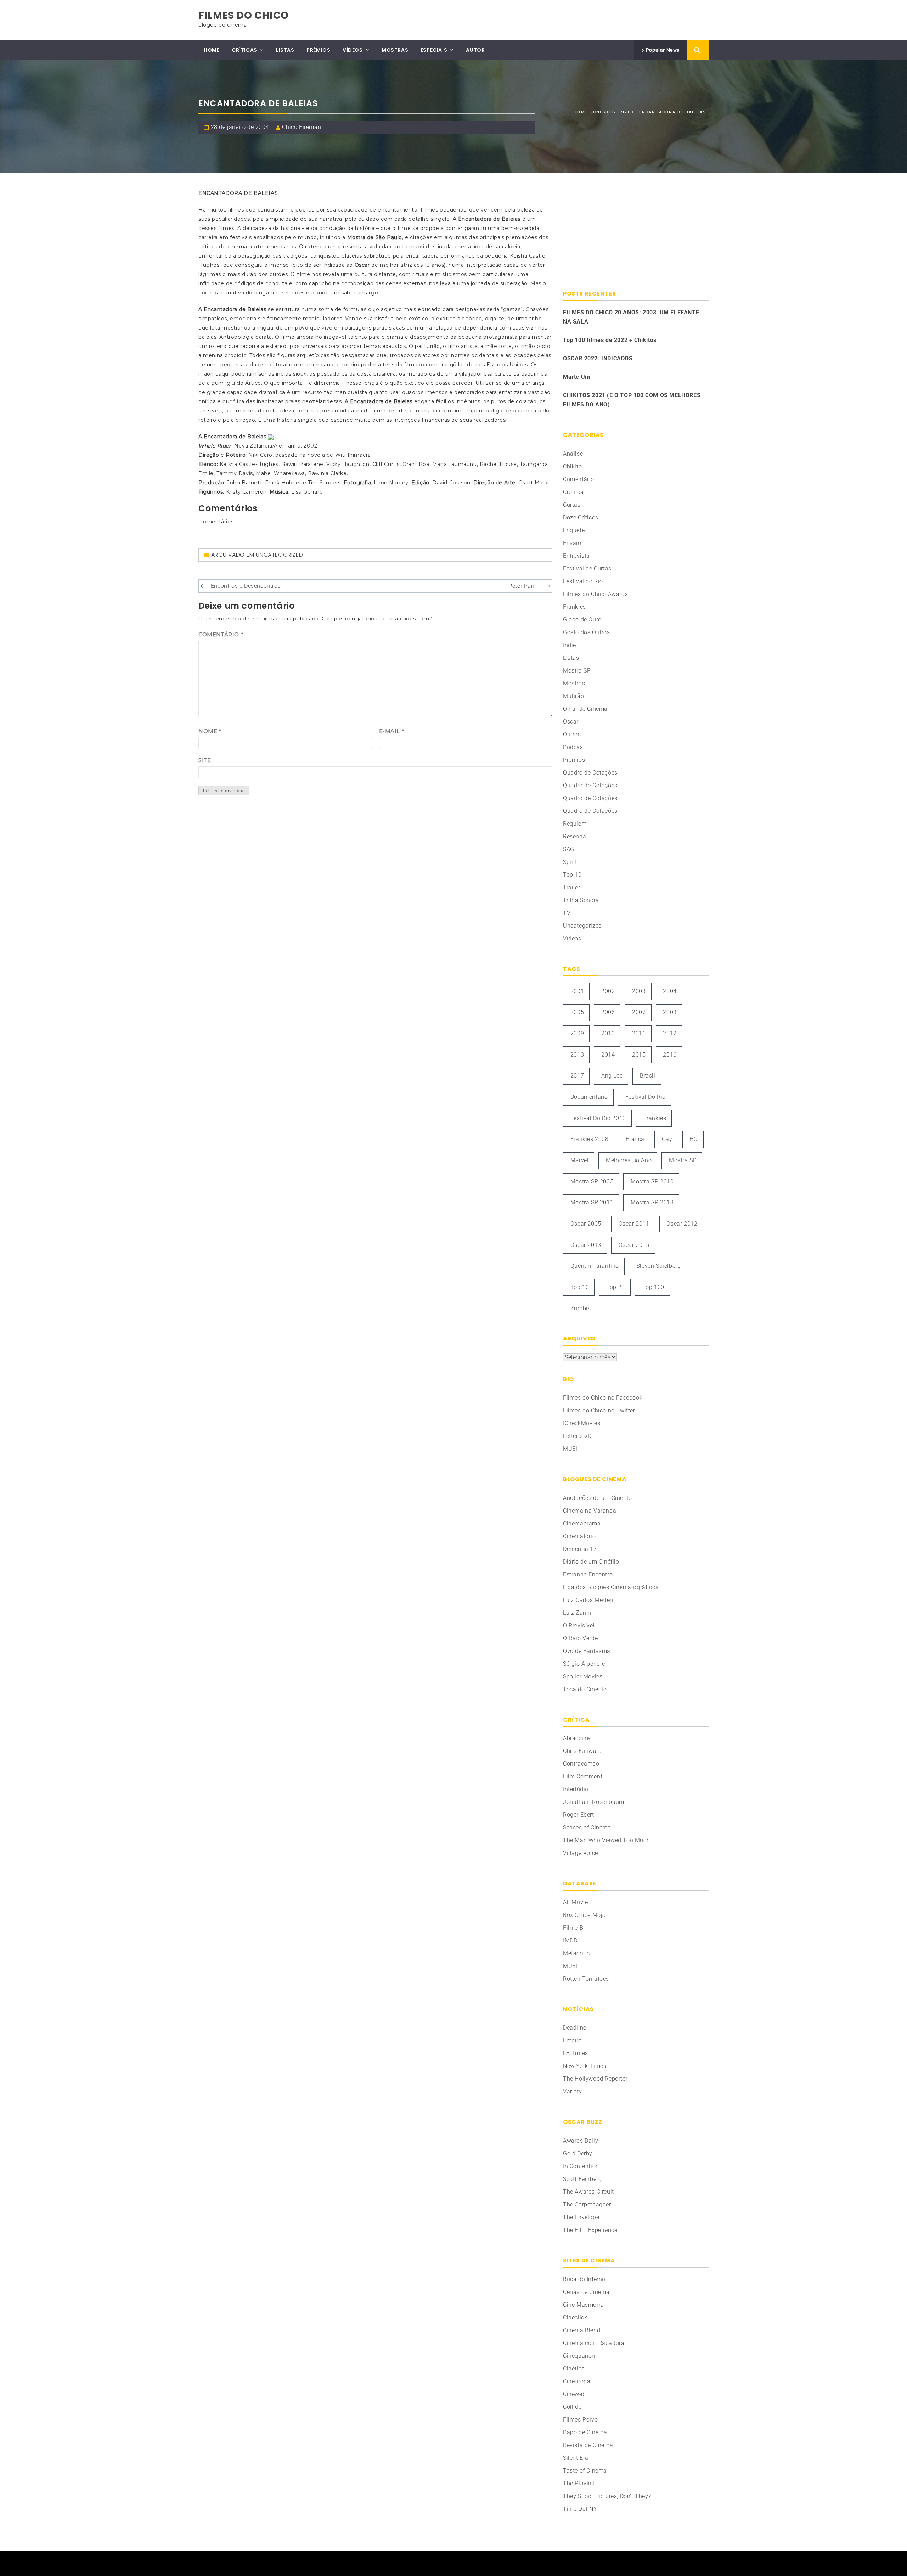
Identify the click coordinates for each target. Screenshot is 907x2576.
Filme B (573, 1928)
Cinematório (579, 1536)
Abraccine (576, 1738)
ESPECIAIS (434, 50)
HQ (694, 1139)
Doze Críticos (581, 518)
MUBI (570, 1449)
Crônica (573, 492)
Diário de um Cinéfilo (591, 1562)
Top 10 (572, 875)
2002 (608, 991)
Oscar (571, 722)
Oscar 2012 (682, 1224)
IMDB (570, 1941)
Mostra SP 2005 (592, 1182)
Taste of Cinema (585, 2471)
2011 (639, 1033)
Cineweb (574, 2394)
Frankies (574, 607)
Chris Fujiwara (582, 1751)
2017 (577, 1076)
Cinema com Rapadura (594, 2343)
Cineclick (575, 2318)
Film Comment (583, 1776)
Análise (573, 454)
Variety (572, 2091)
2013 (577, 1055)
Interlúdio (576, 1789)
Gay (667, 1139)
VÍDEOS (353, 50)
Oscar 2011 (634, 1224)
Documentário (589, 1097)
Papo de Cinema (585, 2432)
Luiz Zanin (577, 1613)
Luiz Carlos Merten (588, 1600)
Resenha (574, 836)
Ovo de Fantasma (587, 1651)
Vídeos (572, 938)
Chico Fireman (302, 127)
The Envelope (581, 2217)
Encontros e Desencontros (246, 586)
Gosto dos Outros (587, 632)
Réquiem (575, 824)
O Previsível (579, 1626)
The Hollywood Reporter (595, 2079)
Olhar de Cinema (585, 709)
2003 (639, 991)
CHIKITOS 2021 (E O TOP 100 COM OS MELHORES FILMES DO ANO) (632, 400)
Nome (210, 731)
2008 (670, 1012)
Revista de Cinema (588, 2445)
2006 (608, 1012)
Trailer (571, 887)
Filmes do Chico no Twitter (599, 1410)
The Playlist (579, 2483)
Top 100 (653, 1287)
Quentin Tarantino (595, 1266)
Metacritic (576, 1953)
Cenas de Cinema (586, 2292)
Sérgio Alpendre (584, 1664)
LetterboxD (577, 1436)
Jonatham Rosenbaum (594, 1802)
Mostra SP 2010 (652, 1182)
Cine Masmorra (584, 2305)
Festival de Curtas (587, 569)
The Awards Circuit (588, 2192)
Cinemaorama (582, 1523)
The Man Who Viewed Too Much (606, 1840)
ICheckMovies (582, 1423)
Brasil (648, 1076)
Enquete (574, 530)
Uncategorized (279, 555)
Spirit (570, 862)
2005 (577, 1012)
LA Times (576, 2053)
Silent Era (576, 2458)
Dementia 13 (580, 1549)
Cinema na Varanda (590, 1511)
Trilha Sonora (581, 900)
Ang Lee (612, 1076)
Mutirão (573, 696)
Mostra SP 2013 (652, 1202)
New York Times (585, 2066)
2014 (608, 1055)
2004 (670, 991)
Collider (573, 2407)
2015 (639, 1055)
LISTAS (285, 50)
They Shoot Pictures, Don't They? (607, 2496)
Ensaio (572, 543)
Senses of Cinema (587, 1827)
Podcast (574, 747)
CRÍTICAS (244, 50)
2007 (639, 1012)
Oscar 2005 (586, 1224)
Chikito (572, 466)
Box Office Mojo (584, 1915)
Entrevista (576, 556)
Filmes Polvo (580, 2420)
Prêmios (574, 760)
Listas (571, 658)
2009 (577, 1033)
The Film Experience (590, 2230)
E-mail (392, 731)
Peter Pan (521, 586)
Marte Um (577, 377)
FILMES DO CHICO (244, 15)
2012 (670, 1033)
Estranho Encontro (588, 1574)
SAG (569, 849)
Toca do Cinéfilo (585, 1689)
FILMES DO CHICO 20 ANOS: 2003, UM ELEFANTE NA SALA (631, 317)
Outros (572, 734)
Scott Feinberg (582, 2179)
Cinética (574, 2369)
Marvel (580, 1160)
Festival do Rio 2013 (598, 1118)
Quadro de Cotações (590, 773)
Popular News (662, 50)
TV (567, 913)
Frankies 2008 (590, 1139)
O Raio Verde (580, 1638)
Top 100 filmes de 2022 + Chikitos (610, 340)
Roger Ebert (579, 1815)
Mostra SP (577, 671)
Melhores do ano (629, 1160)
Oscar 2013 (586, 1245)
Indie (570, 645)
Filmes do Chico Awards (595, 594)
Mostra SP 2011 (592, 1202)
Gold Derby (578, 2153)
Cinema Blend (582, 2330)
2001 (577, 991)
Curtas (572, 505)
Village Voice (581, 1853)
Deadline (575, 2028)
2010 (608, 1033)
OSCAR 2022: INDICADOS (598, 358)
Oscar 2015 (634, 1245)
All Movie (575, 1902)
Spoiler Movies (583, 1677)
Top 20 (616, 1287)
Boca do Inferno (584, 2279)
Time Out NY (580, 2509)
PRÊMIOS (318, 50)
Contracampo (581, 1764)
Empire (572, 2040)
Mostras (574, 683)
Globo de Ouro (582, 620)
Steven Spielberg (659, 1266)
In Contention (581, 2166)
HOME (212, 50)
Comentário (221, 634)
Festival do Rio (583, 581)
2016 (670, 1055)
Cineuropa (577, 2381)
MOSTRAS (395, 50)
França (635, 1139)
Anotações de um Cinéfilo (597, 1498)
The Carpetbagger (587, 2204)
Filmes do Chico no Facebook (603, 1398)
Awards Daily (581, 2141)
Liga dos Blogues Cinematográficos (611, 1587)
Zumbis (581, 1308)
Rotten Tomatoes (586, 1979)
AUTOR (475, 50)
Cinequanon (579, 2356)
